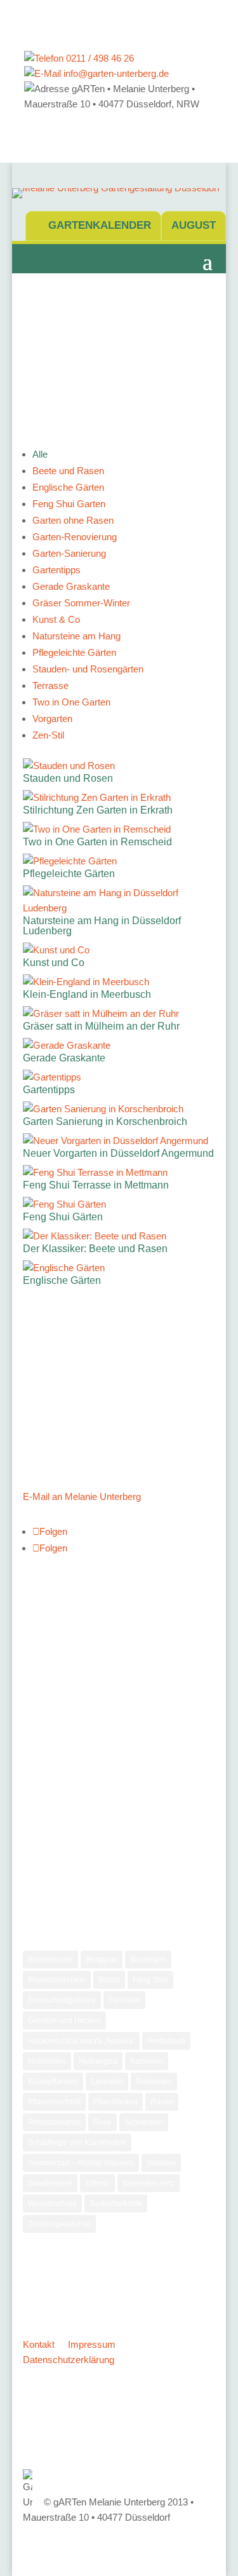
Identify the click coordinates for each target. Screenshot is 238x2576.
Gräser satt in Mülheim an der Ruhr (101, 1026)
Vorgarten (52, 719)
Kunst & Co (56, 619)
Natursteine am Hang (76, 636)
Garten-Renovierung (75, 537)
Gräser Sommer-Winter (81, 603)
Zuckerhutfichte (116, 2204)
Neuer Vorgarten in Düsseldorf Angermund (118, 1153)
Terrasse (50, 685)
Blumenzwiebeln (57, 1980)
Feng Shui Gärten (63, 1217)
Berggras (102, 1959)
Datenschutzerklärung (69, 2360)
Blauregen (148, 1959)
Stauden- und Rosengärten (88, 669)
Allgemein (53, 1655)
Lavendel (107, 2082)
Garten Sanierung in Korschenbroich (105, 1121)
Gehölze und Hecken (64, 2021)
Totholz (97, 2183)
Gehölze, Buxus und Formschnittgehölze (117, 1676)
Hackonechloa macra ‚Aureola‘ (81, 2041)
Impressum (92, 2344)
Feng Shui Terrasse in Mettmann (96, 1185)
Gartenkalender (100, 225)
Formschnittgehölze (62, 2000)
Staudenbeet (50, 2183)
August (194, 225)
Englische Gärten (68, 487)
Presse (47, 1762)
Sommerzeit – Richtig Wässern (81, 2163)
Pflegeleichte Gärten (74, 652)
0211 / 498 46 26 (99, 58)
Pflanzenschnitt (54, 2102)
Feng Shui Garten (69, 504)
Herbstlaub (166, 2041)
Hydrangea (98, 2061)
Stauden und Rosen (68, 778)
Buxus (109, 1980)
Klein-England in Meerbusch (87, 994)
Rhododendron (54, 2122)
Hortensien (47, 2061)
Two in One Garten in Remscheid (97, 842)
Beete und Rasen (68, 471)
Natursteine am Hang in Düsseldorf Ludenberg (102, 926)
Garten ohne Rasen (73, 520)
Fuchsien (124, 2000)
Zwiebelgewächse (69, 1868)
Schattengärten (64, 1826)
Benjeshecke (50, 1959)
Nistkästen (154, 2082)
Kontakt (39, 2344)
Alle (40, 454)
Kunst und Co (54, 963)
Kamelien (147, 2061)
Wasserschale (52, 2204)
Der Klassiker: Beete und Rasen (95, 1249)
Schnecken (144, 2122)
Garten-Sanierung (69, 553)
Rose (102, 2122)
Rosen (46, 1804)
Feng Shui (150, 1980)
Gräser (47, 1698)
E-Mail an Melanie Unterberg (82, 1496)
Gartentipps (56, 570)
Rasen (162, 2102)
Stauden (50, 1847)
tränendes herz (149, 2183)
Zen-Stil (48, 735)
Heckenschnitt (62, 1719)
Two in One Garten (71, 702)
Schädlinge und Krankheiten (77, 2143)
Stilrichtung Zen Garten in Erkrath (98, 810)
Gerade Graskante (71, 586)
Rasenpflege (58, 1783)
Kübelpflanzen (53, 2082)
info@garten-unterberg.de (115, 73)
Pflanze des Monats (74, 1741)
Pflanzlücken (116, 2102)
